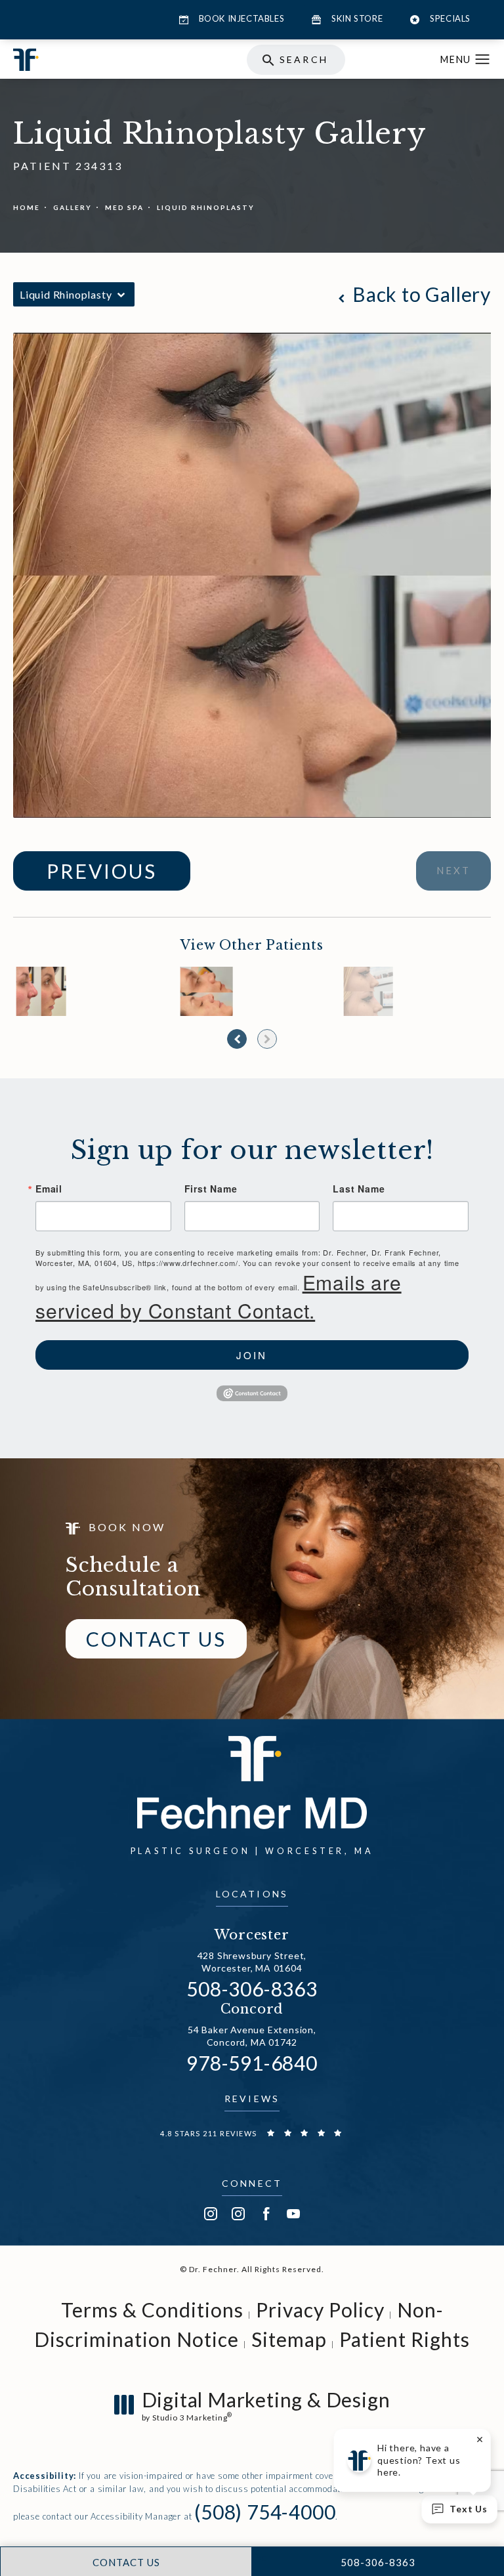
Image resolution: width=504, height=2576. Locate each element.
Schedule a (134, 1577)
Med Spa (124, 207)
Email (49, 1189)
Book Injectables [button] (242, 18)
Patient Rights (405, 2339)
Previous (102, 871)
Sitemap (289, 2339)
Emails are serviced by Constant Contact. (219, 1296)
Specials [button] (450, 18)
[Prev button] (237, 1039)
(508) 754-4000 (265, 2504)
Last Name (359, 1189)
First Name (211, 1189)
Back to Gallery (419, 294)
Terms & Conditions (152, 2310)
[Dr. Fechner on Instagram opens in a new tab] (211, 2214)
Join (252, 1355)
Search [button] (304, 59)
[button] (483, 60)
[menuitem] (211, 2214)
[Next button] (267, 1039)
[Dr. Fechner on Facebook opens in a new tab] (266, 2214)
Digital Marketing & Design (266, 2405)
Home (27, 207)
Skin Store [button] (357, 18)
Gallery (73, 207)
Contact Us (156, 1639)
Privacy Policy (320, 2310)
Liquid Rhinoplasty (206, 207)
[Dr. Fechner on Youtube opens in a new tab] (293, 2214)
